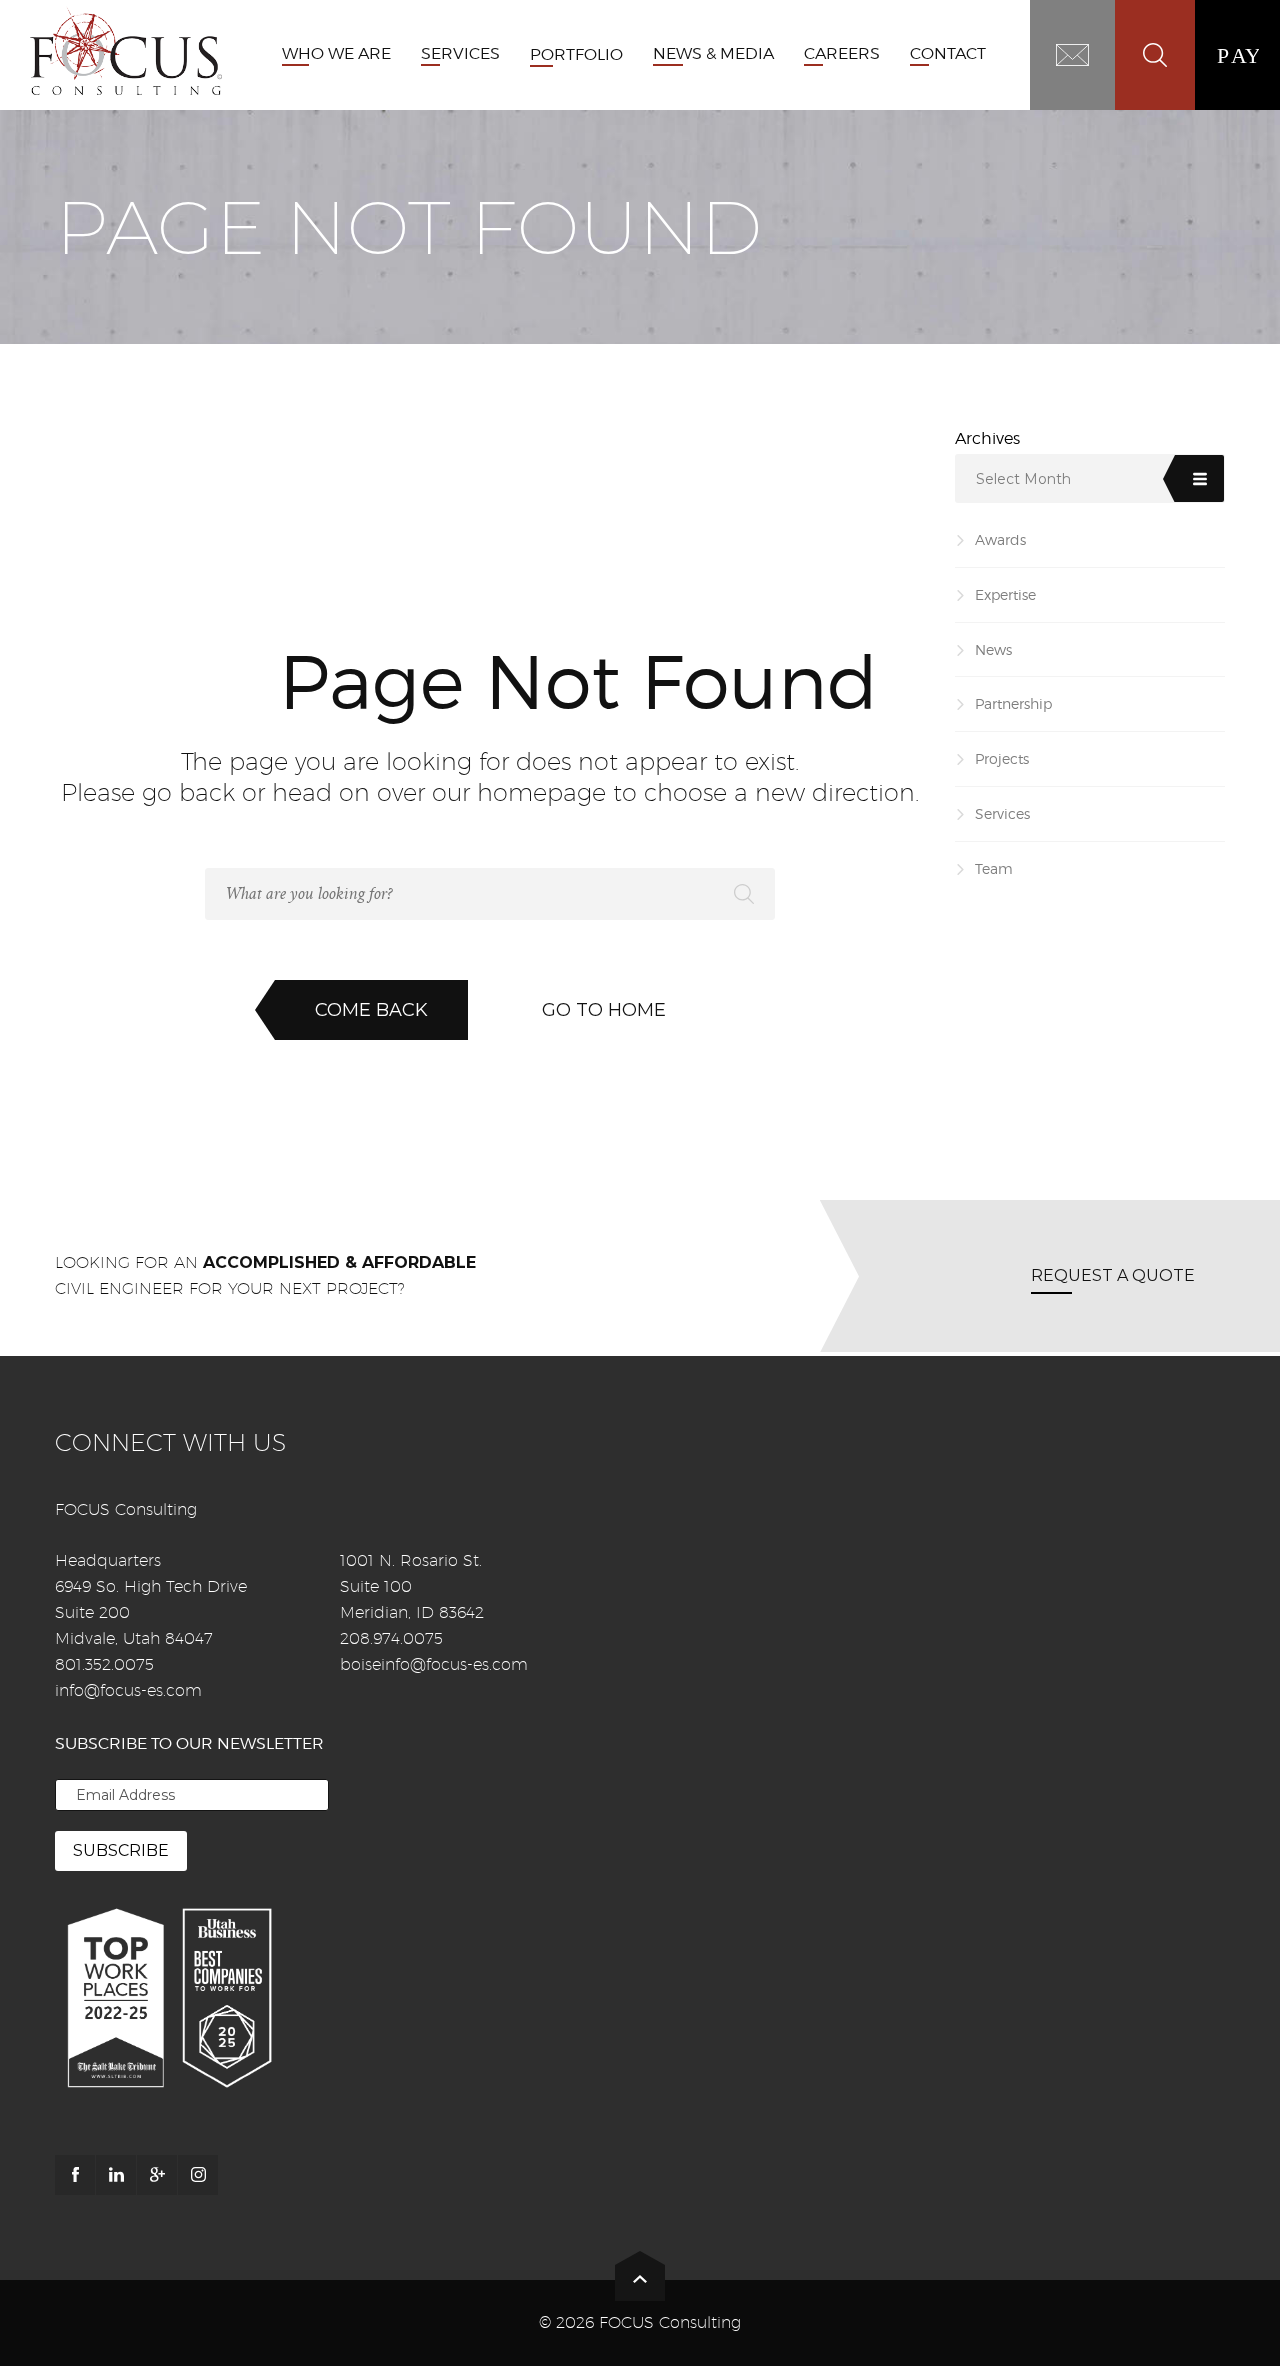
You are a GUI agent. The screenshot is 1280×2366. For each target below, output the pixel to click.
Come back (371, 1010)
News (993, 649)
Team (994, 868)
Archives (987, 438)
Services (1002, 813)
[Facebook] (75, 2175)
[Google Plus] (157, 2175)
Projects (1002, 758)
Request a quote (1113, 1275)
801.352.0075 (104, 1664)
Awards (1000, 539)
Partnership (1013, 703)
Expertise (1005, 594)
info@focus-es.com (128, 1690)
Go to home (604, 1010)
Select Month (1023, 479)
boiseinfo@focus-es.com (434, 1664)
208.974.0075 (391, 1638)
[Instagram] (198, 2175)
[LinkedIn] (116, 2175)
